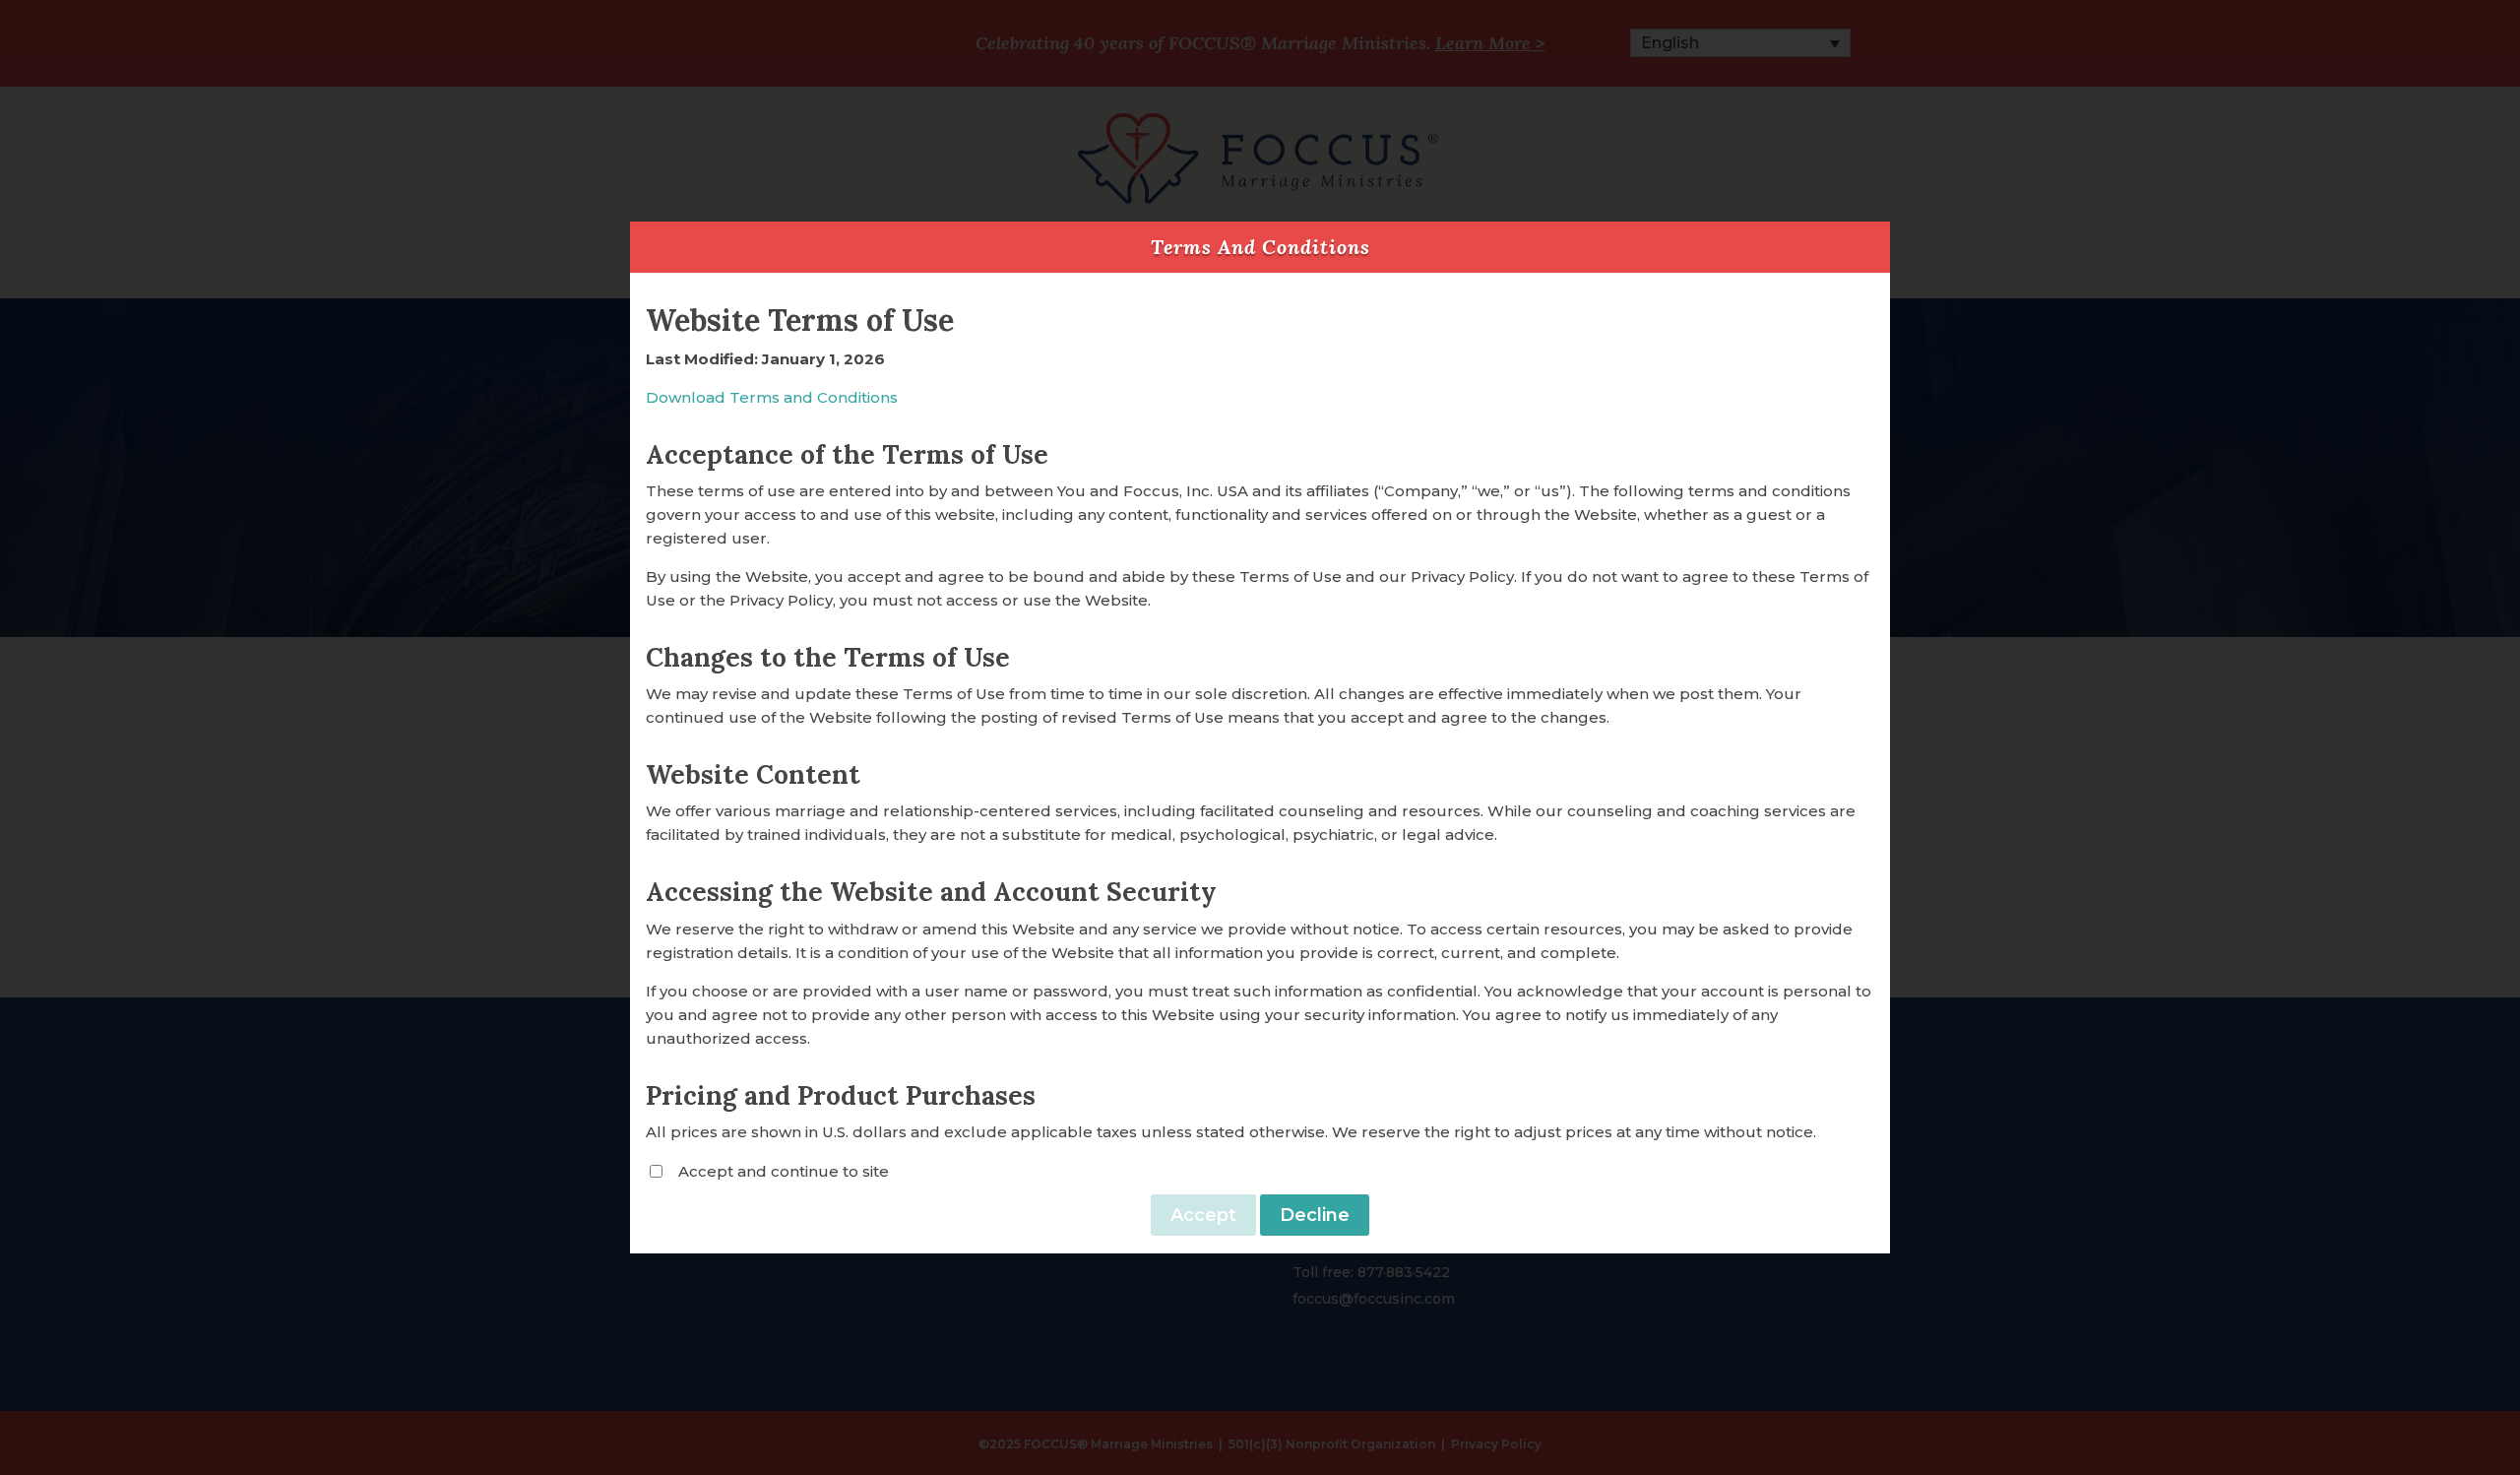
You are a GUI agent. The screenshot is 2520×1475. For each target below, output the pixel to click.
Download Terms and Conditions (772, 397)
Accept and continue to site (784, 1171)
